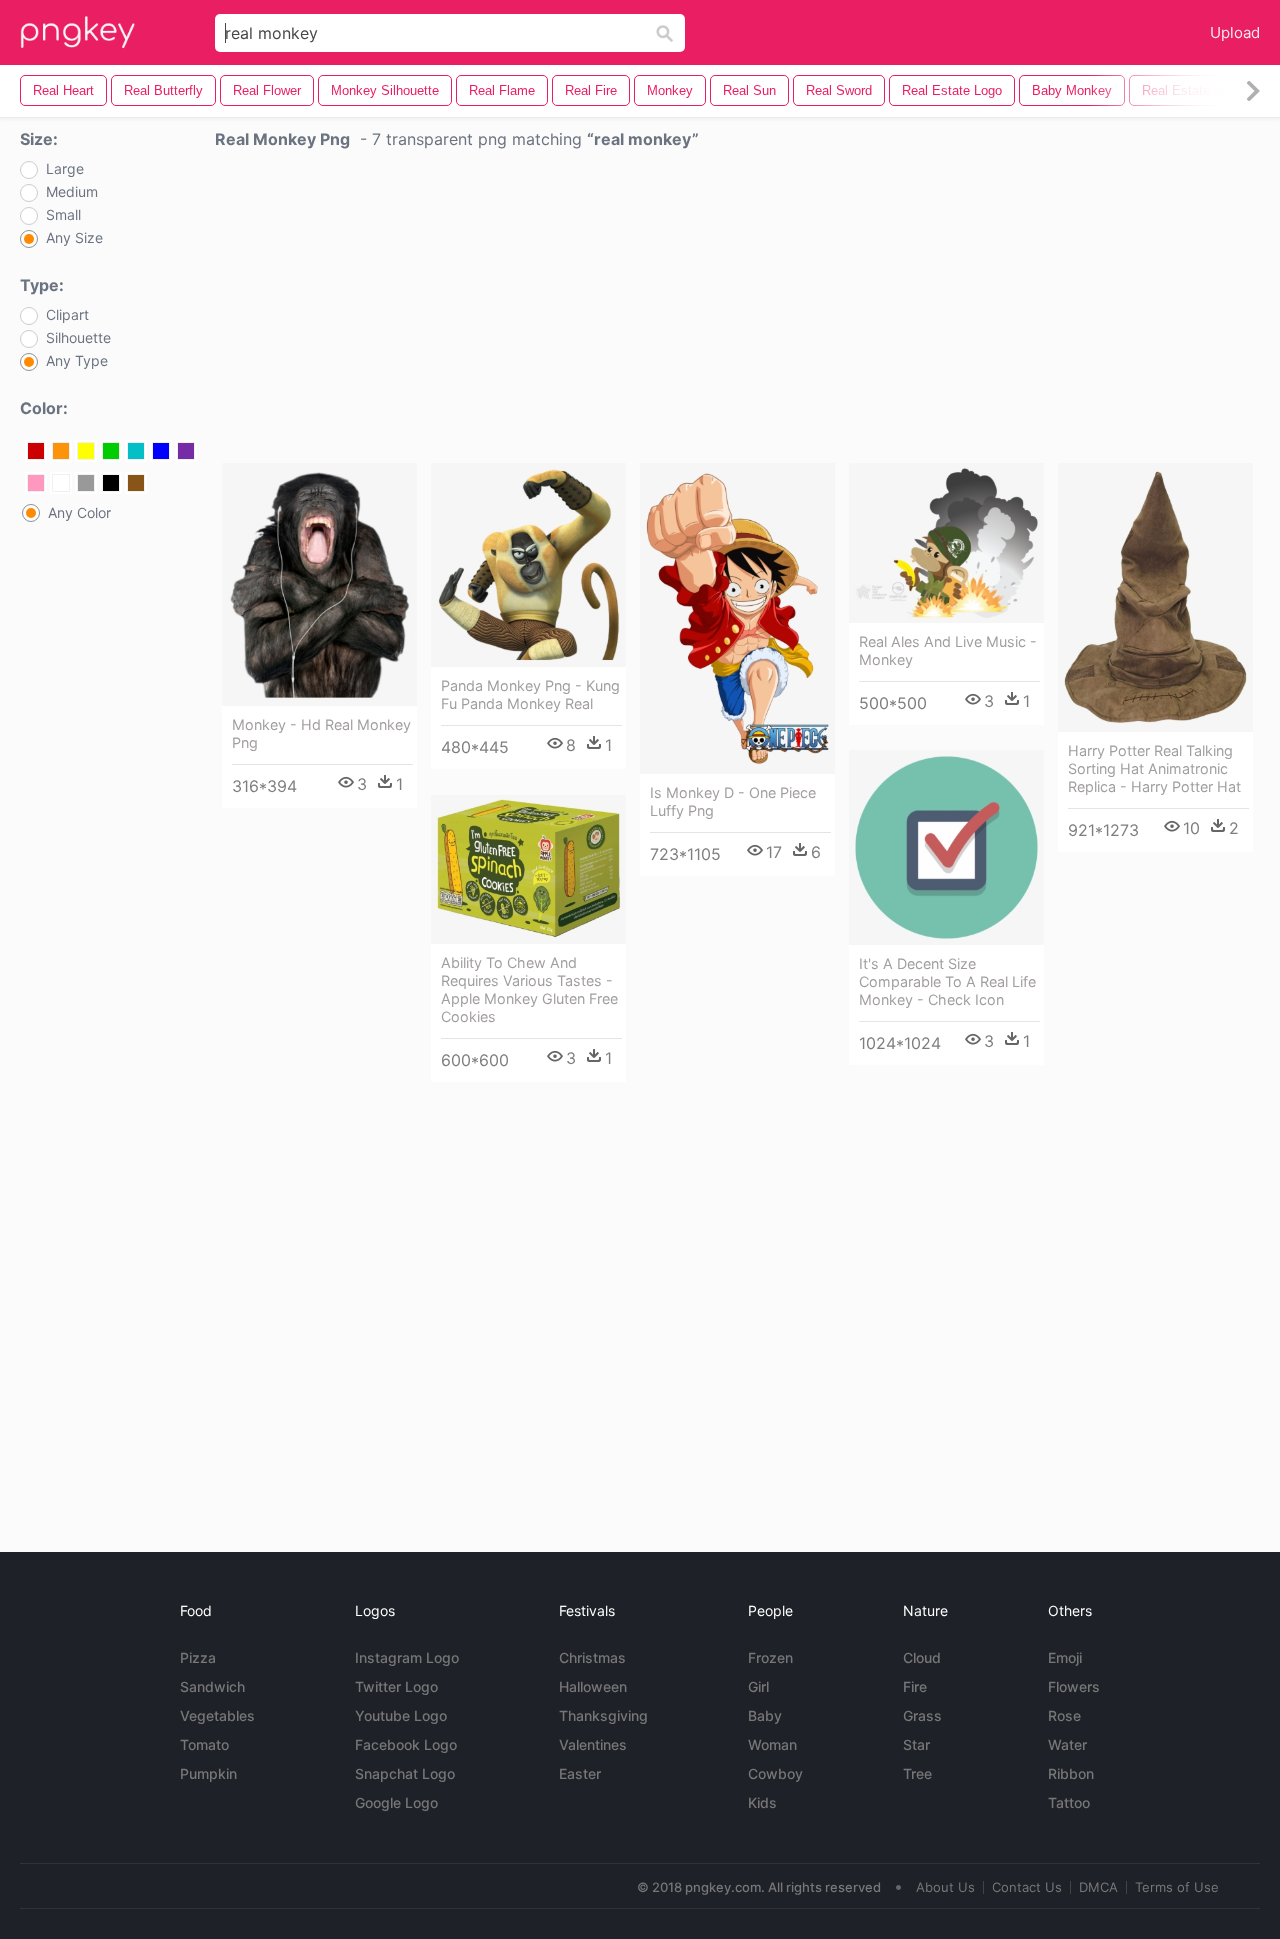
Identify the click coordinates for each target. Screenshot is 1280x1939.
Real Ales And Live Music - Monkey (948, 650)
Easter (580, 1773)
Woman (772, 1744)
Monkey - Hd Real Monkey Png (321, 733)
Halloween (593, 1686)
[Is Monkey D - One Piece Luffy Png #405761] (737, 618)
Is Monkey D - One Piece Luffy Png (733, 801)
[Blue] (161, 451)
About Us (945, 1887)
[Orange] (61, 451)
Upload (1235, 32)
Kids (762, 1802)
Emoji (1065, 1657)
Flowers (1074, 1686)
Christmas (592, 1657)
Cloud (922, 1657)
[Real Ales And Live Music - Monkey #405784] (946, 543)
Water (1067, 1744)
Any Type (77, 361)
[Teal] (136, 451)
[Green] (111, 451)
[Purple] (186, 451)
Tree (917, 1773)
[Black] (111, 483)
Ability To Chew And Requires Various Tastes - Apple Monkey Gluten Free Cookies (529, 989)
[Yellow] (86, 451)
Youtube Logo (401, 1715)
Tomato (204, 1744)
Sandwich (212, 1686)
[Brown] (136, 483)
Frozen (770, 1657)
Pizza (198, 1657)
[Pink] (36, 483)
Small (63, 215)
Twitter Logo (396, 1686)
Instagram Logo (407, 1657)
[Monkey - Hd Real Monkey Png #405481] (319, 584)
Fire (915, 1686)
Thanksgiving (603, 1715)
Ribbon (1071, 1773)
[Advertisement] (737, 311)
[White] (61, 483)
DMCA (1098, 1887)
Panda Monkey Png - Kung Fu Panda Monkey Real (530, 694)
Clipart (67, 315)
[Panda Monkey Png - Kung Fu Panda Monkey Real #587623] (528, 565)
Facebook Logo (406, 1744)
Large (65, 169)
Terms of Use (1177, 1887)
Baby (765, 1715)
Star (916, 1744)
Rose (1064, 1715)
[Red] (36, 451)
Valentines (593, 1744)
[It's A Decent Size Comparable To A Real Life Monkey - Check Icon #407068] (946, 847)
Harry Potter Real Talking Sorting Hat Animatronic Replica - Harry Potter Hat (1154, 768)
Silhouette (78, 338)
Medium (72, 192)
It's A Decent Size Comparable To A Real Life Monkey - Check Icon (947, 981)
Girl (758, 1686)
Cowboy (775, 1773)
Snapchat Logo (405, 1773)
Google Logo (396, 1802)
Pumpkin (208, 1773)
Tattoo (1069, 1802)
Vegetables (217, 1715)
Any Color (79, 513)
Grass (922, 1715)
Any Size (74, 238)
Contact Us (1027, 1887)
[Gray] (86, 483)
